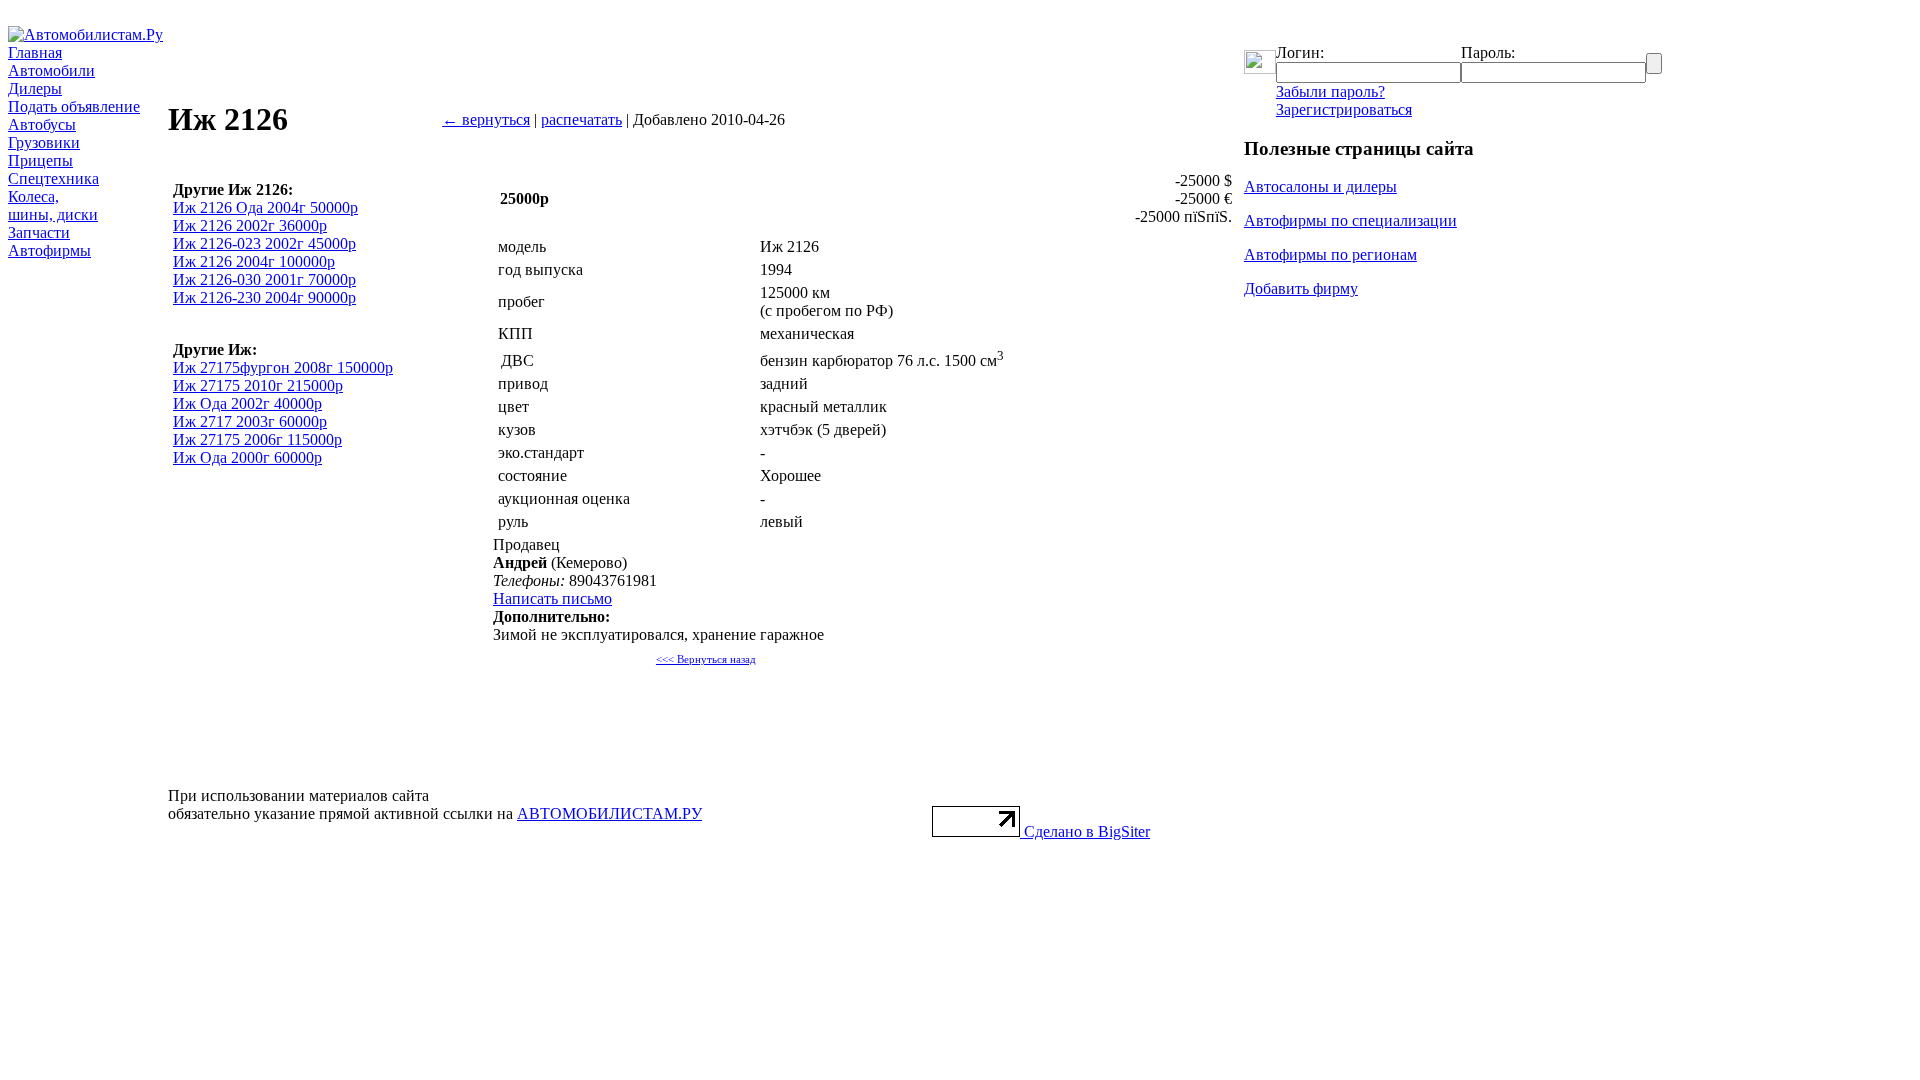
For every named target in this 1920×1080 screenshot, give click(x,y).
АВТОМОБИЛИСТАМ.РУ (609, 813)
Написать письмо (552, 598)
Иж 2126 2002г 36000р (250, 225)
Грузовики (44, 142)
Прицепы (40, 160)
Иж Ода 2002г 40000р (247, 403)
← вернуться (486, 119)
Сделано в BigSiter (1087, 831)
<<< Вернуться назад (706, 659)
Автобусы (42, 124)
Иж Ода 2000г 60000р (247, 457)
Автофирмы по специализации (1350, 220)
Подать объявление (74, 106)
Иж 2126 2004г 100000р (254, 261)
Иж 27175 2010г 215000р (258, 385)
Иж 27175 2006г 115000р (257, 439)
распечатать (581, 119)
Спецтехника (53, 178)
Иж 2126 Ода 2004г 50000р (265, 207)
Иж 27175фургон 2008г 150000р (283, 367)
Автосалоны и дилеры (1320, 186)
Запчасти (39, 232)
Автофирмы (49, 250)
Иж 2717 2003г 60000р (250, 421)
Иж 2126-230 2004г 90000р (264, 297)
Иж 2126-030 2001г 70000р (264, 279)
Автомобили (51, 70)
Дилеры (35, 88)
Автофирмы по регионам (1330, 254)
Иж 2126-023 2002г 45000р (264, 243)
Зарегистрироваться (1344, 109)
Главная (35, 52)
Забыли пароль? (1330, 91)
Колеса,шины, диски (53, 205)
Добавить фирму (1301, 288)
